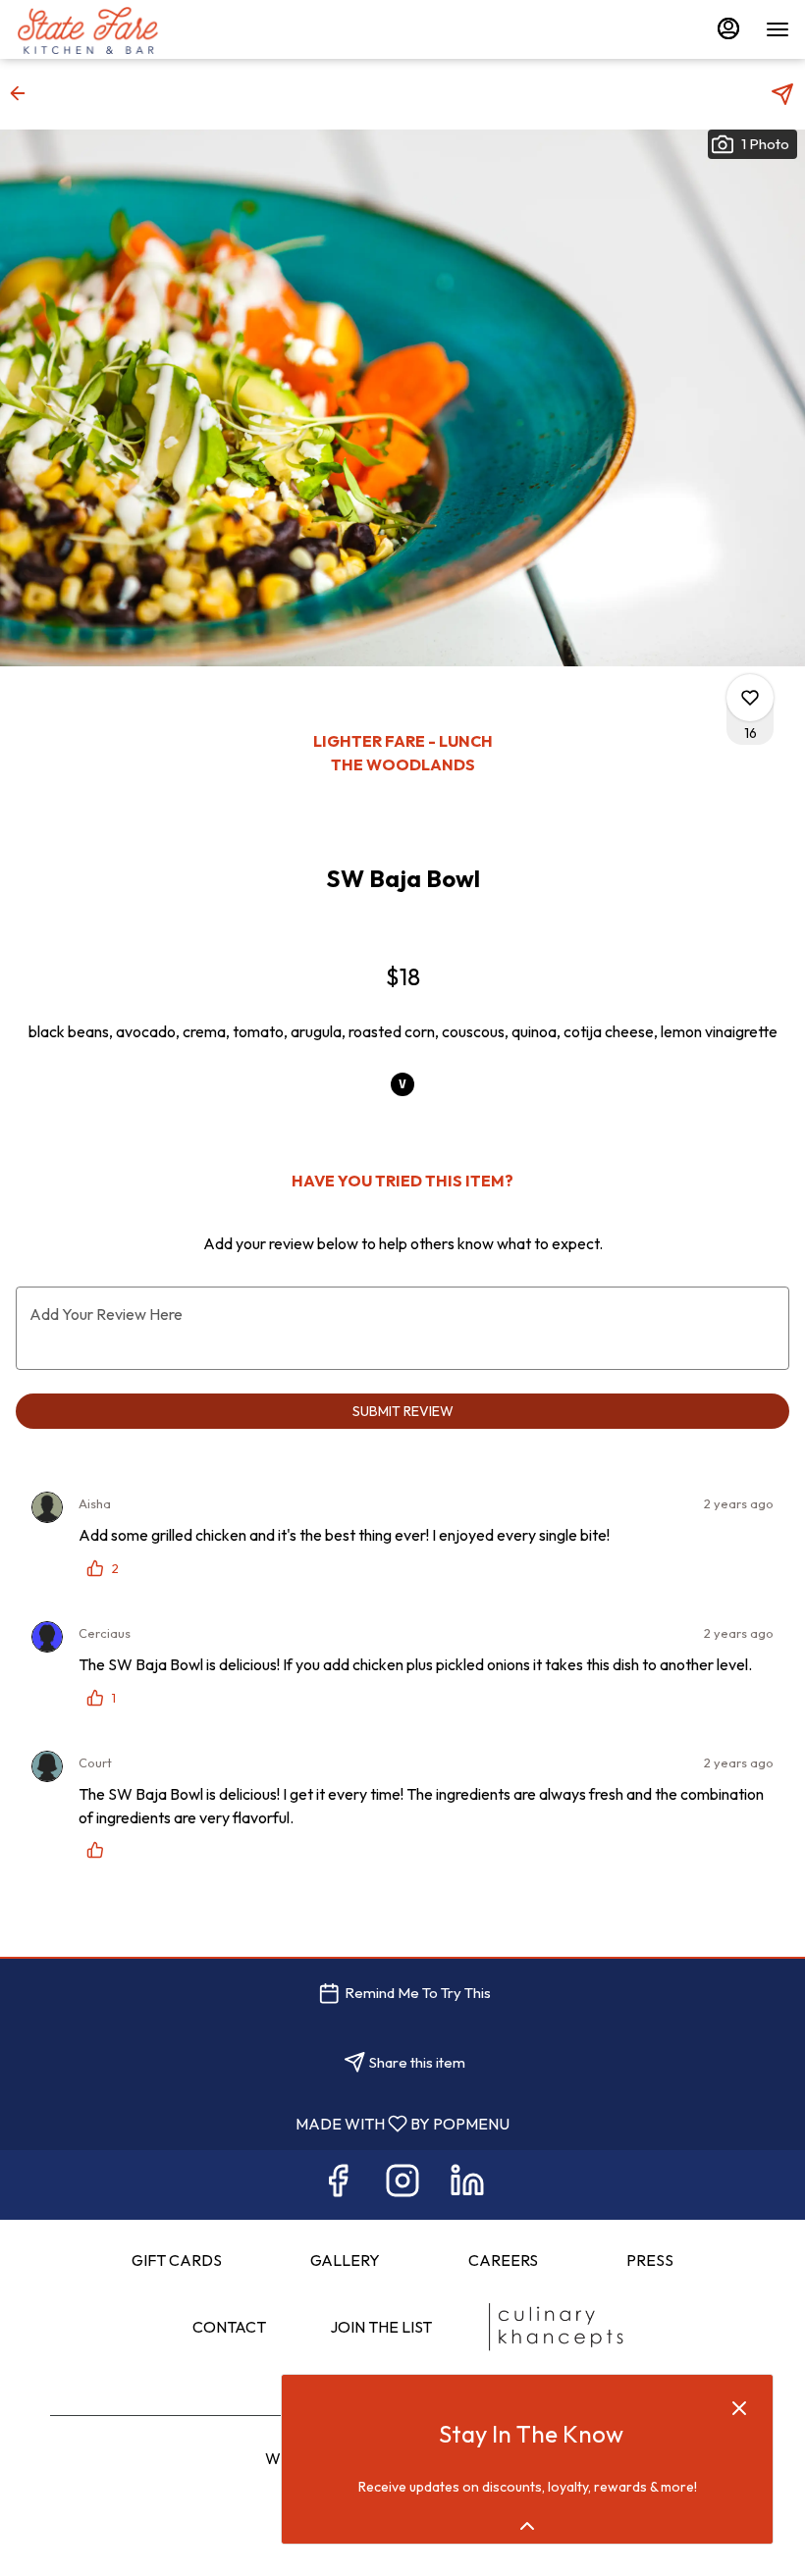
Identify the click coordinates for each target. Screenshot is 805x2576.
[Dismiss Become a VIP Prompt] (739, 2408)
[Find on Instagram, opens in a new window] (402, 2185)
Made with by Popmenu (262, 2123)
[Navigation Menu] (778, 29)
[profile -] (728, 28)
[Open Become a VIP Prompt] (527, 2526)
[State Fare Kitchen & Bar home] (104, 29)
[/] (555, 2327)
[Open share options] (782, 94)
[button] (24, 93)
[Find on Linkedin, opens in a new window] (467, 2185)
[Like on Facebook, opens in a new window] (338, 2185)
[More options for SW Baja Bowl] (750, 698)
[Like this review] (100, 1850)
